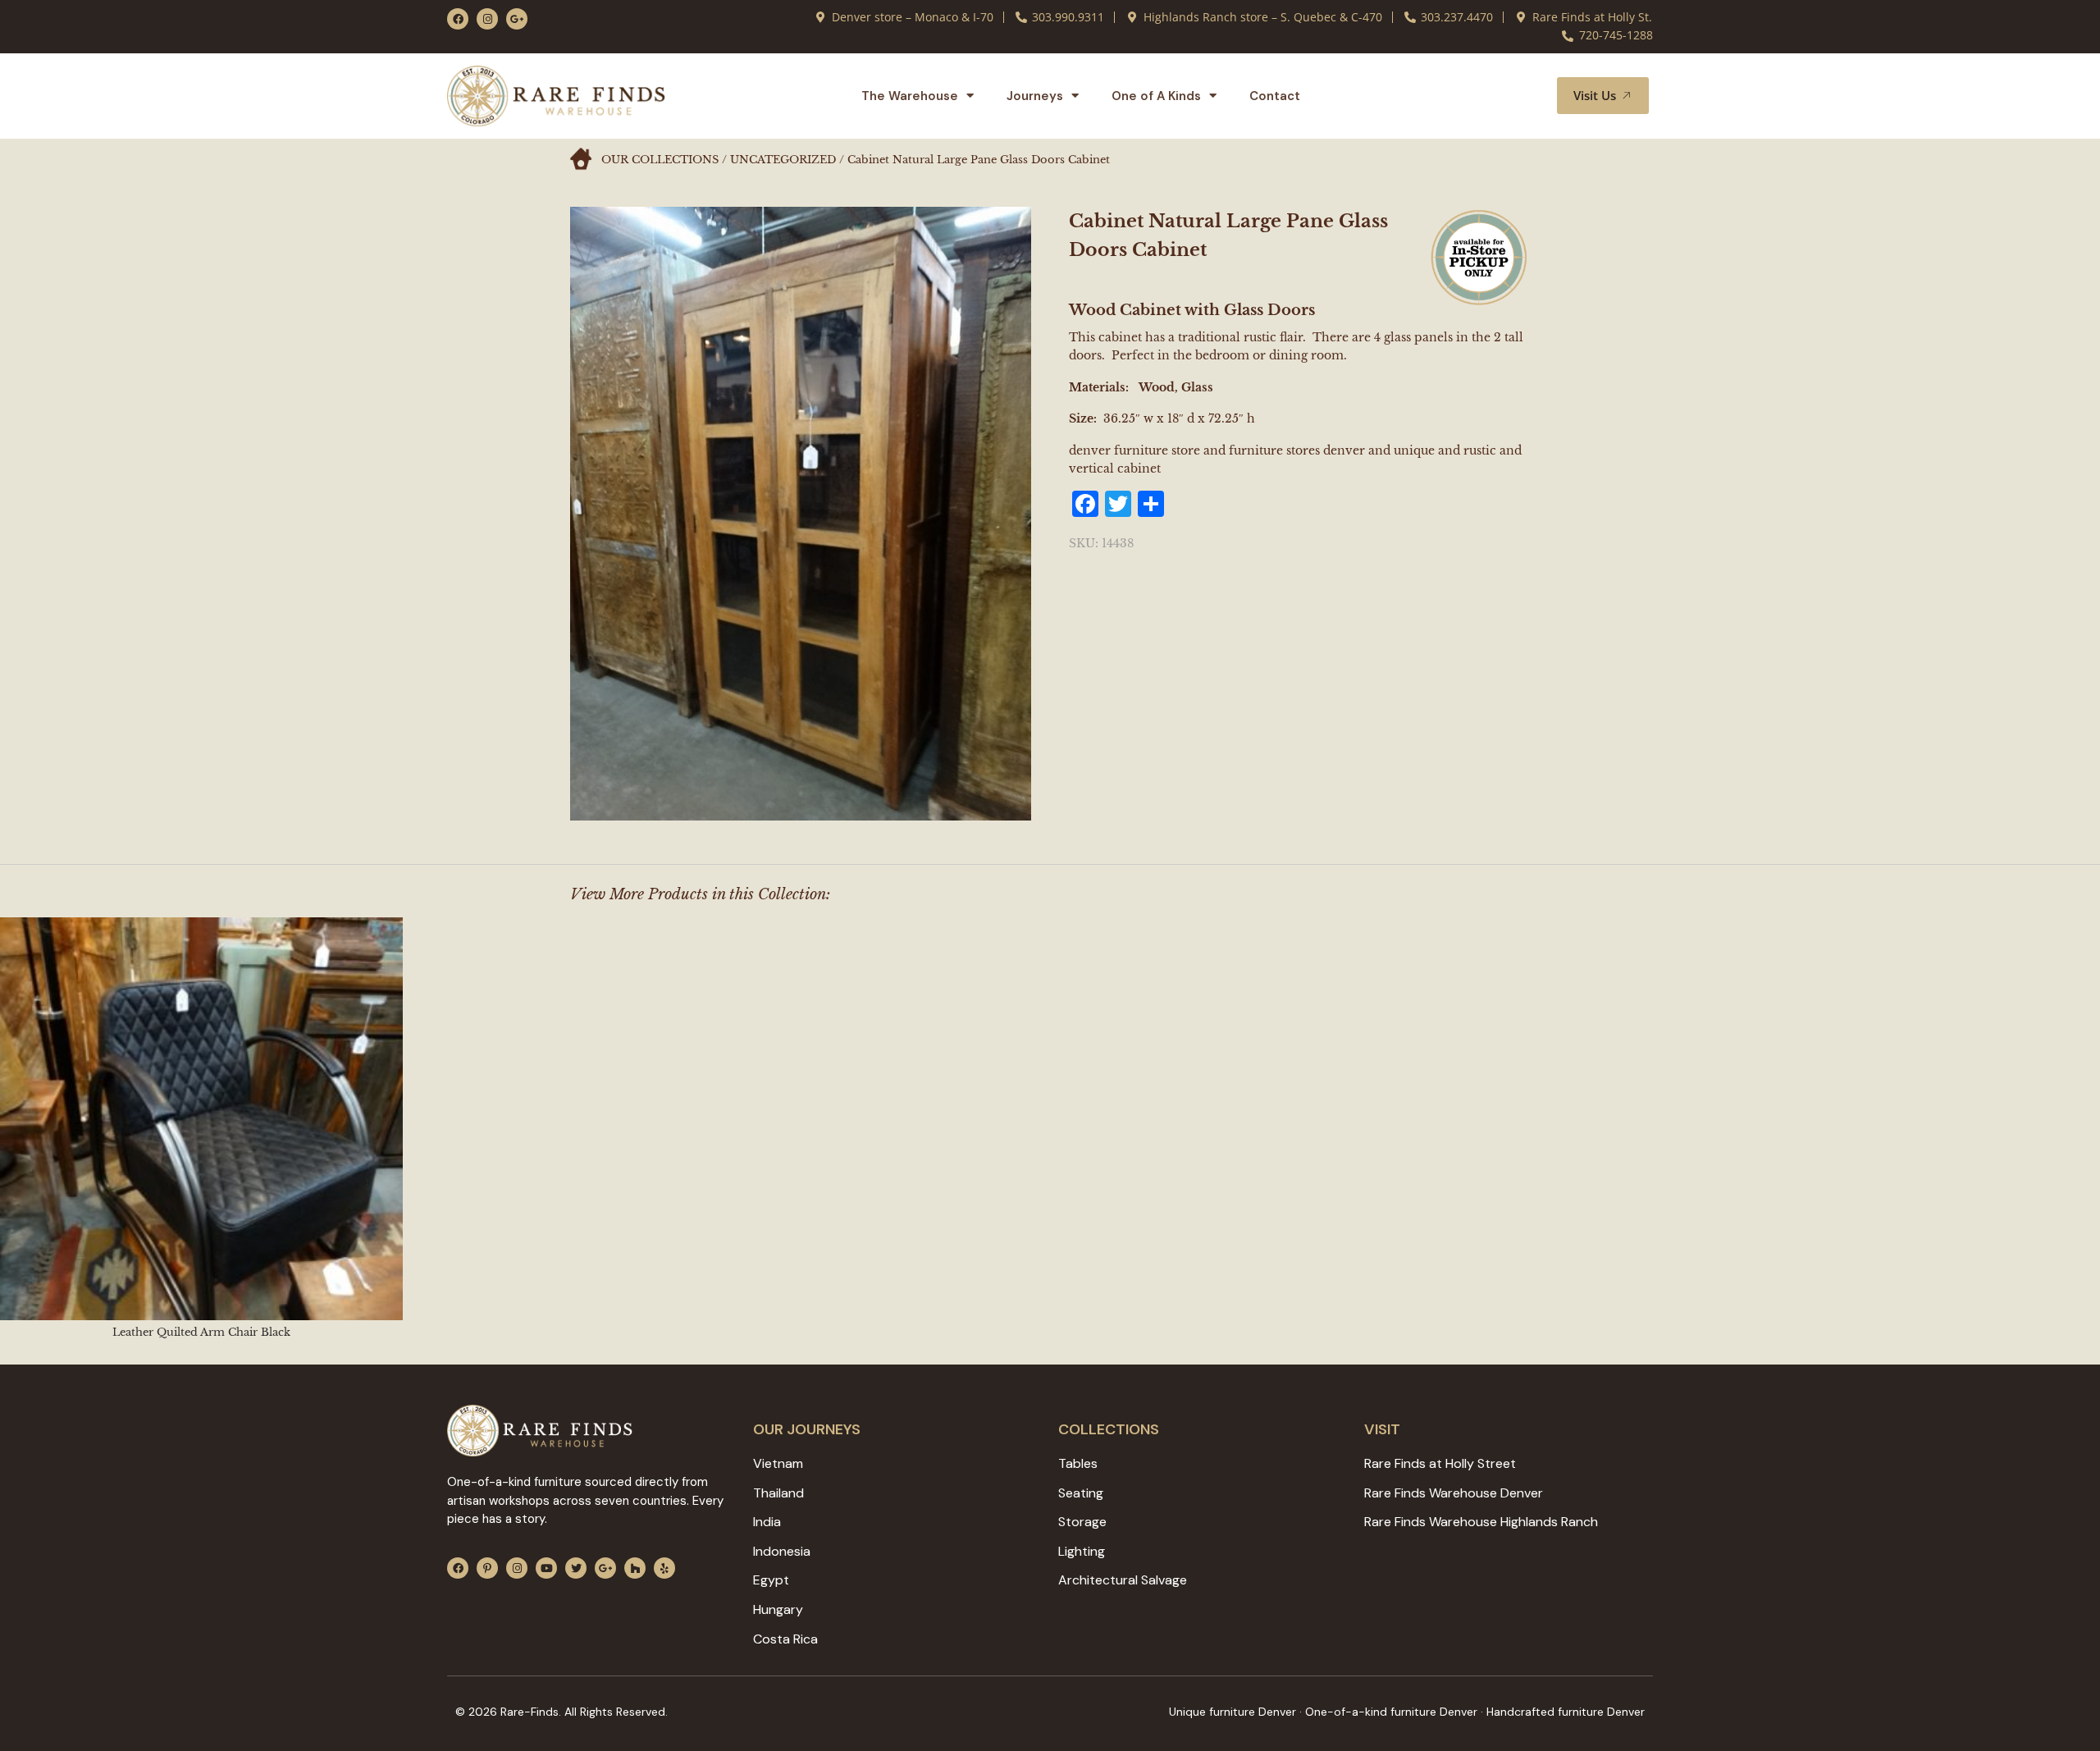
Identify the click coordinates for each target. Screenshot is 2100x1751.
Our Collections (660, 160)
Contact (1275, 96)
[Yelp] (664, 1568)
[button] (1525, 96)
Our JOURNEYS (807, 1429)
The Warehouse (910, 96)
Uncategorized (783, 160)
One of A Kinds (1156, 96)
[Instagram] (487, 19)
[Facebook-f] (458, 19)
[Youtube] (546, 1568)
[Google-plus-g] (517, 19)
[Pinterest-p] (487, 1568)
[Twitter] (576, 1568)
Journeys (1035, 96)
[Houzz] (635, 1568)
